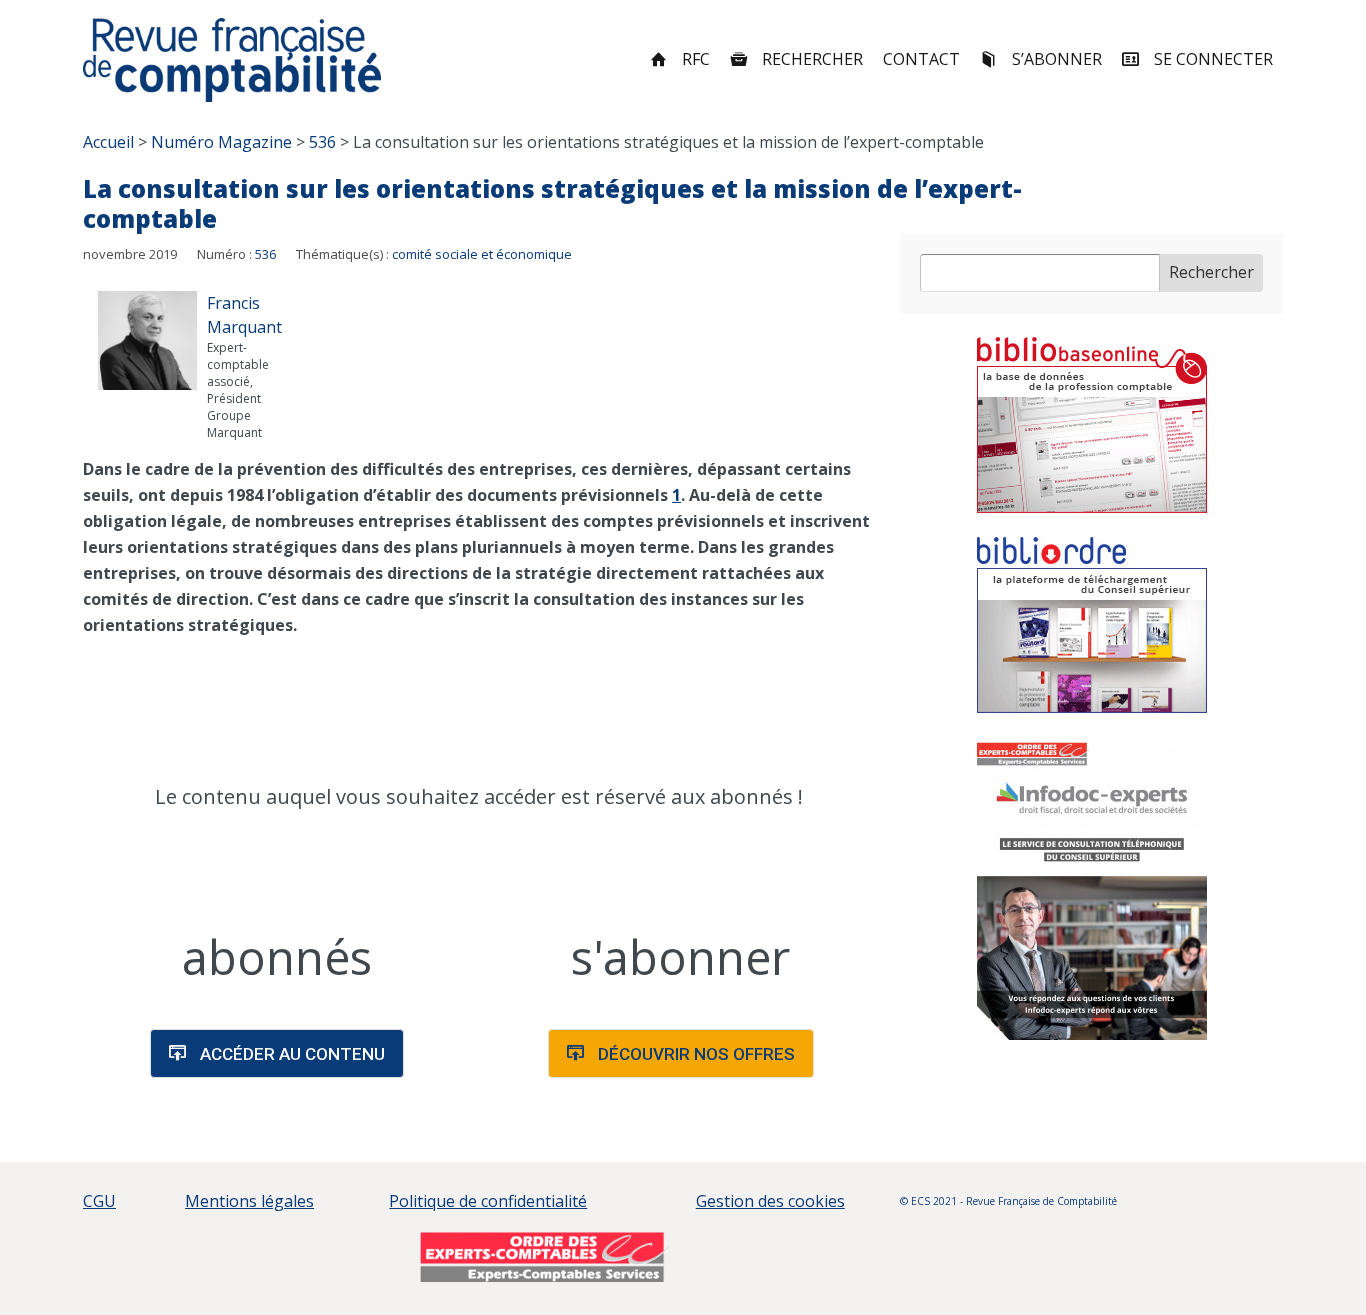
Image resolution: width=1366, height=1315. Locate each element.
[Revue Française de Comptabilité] (232, 60)
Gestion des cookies (770, 1201)
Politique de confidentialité (488, 1201)
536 (265, 254)
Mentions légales (249, 1201)
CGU (99, 1201)
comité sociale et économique (482, 254)
